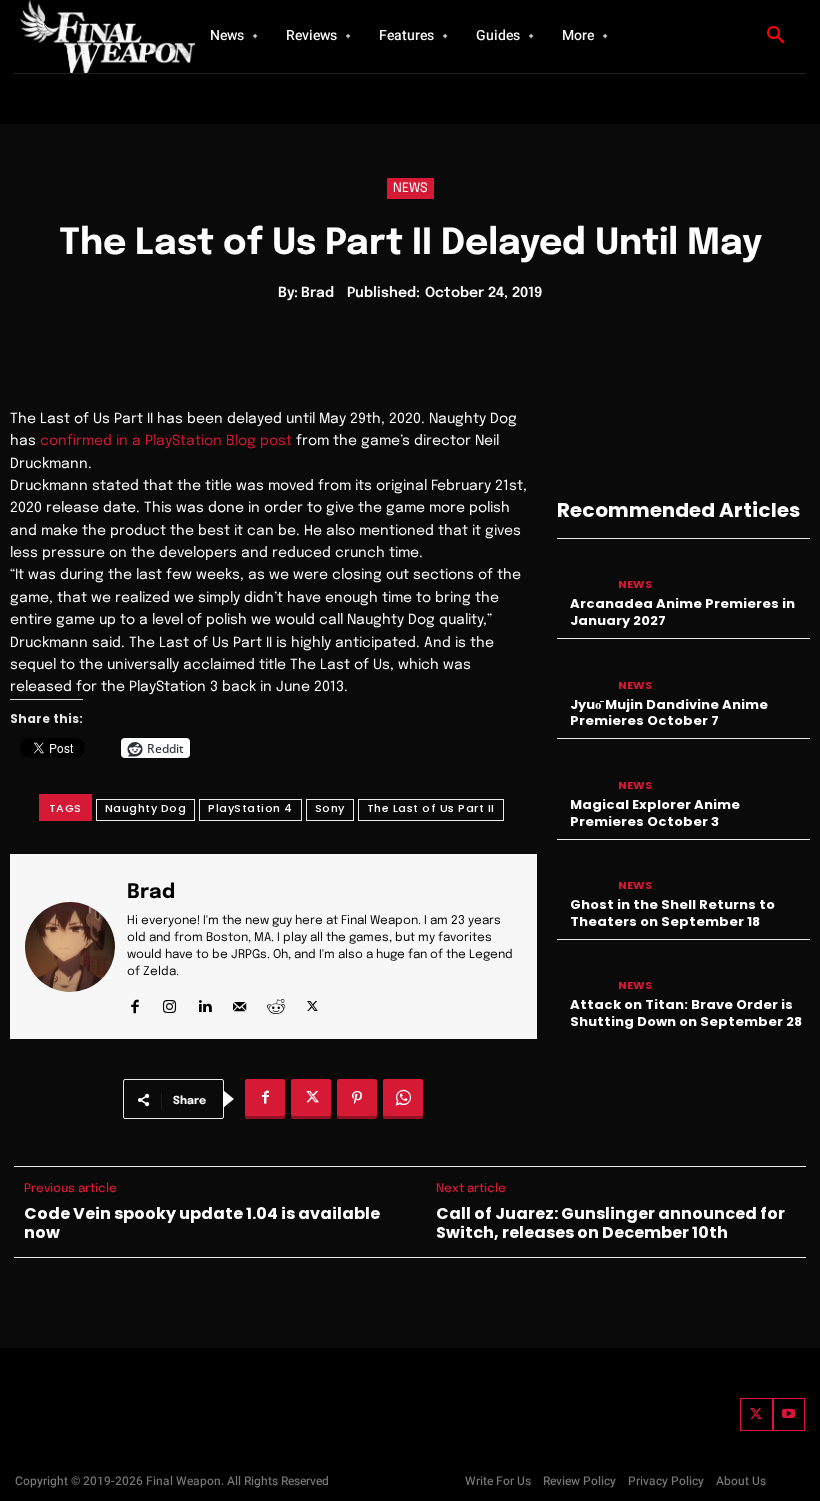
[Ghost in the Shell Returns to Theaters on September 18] (582, 872)
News (410, 188)
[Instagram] (169, 1001)
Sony (330, 808)
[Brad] (70, 946)
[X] (312, 1001)
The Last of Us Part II (431, 808)
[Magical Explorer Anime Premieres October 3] (582, 771)
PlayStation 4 (250, 808)
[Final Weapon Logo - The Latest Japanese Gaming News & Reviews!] (90, 36)
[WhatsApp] (403, 1099)
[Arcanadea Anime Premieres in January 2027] (582, 571)
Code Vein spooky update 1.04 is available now (202, 1223)
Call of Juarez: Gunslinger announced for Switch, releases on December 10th (610, 1223)
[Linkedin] (204, 1001)
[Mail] (239, 1001)
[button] (776, 36)
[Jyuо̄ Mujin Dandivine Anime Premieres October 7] (582, 671)
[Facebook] (134, 1001)
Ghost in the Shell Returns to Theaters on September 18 (672, 913)
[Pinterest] (357, 1099)
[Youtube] (789, 1414)
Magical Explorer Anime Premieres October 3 (655, 813)
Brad (317, 293)
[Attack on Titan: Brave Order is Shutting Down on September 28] (582, 972)
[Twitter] (756, 1414)
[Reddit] (276, 1001)
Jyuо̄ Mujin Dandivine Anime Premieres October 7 (669, 713)
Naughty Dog (146, 808)
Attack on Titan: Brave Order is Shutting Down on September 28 (686, 1013)
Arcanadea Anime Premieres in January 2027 (682, 612)
